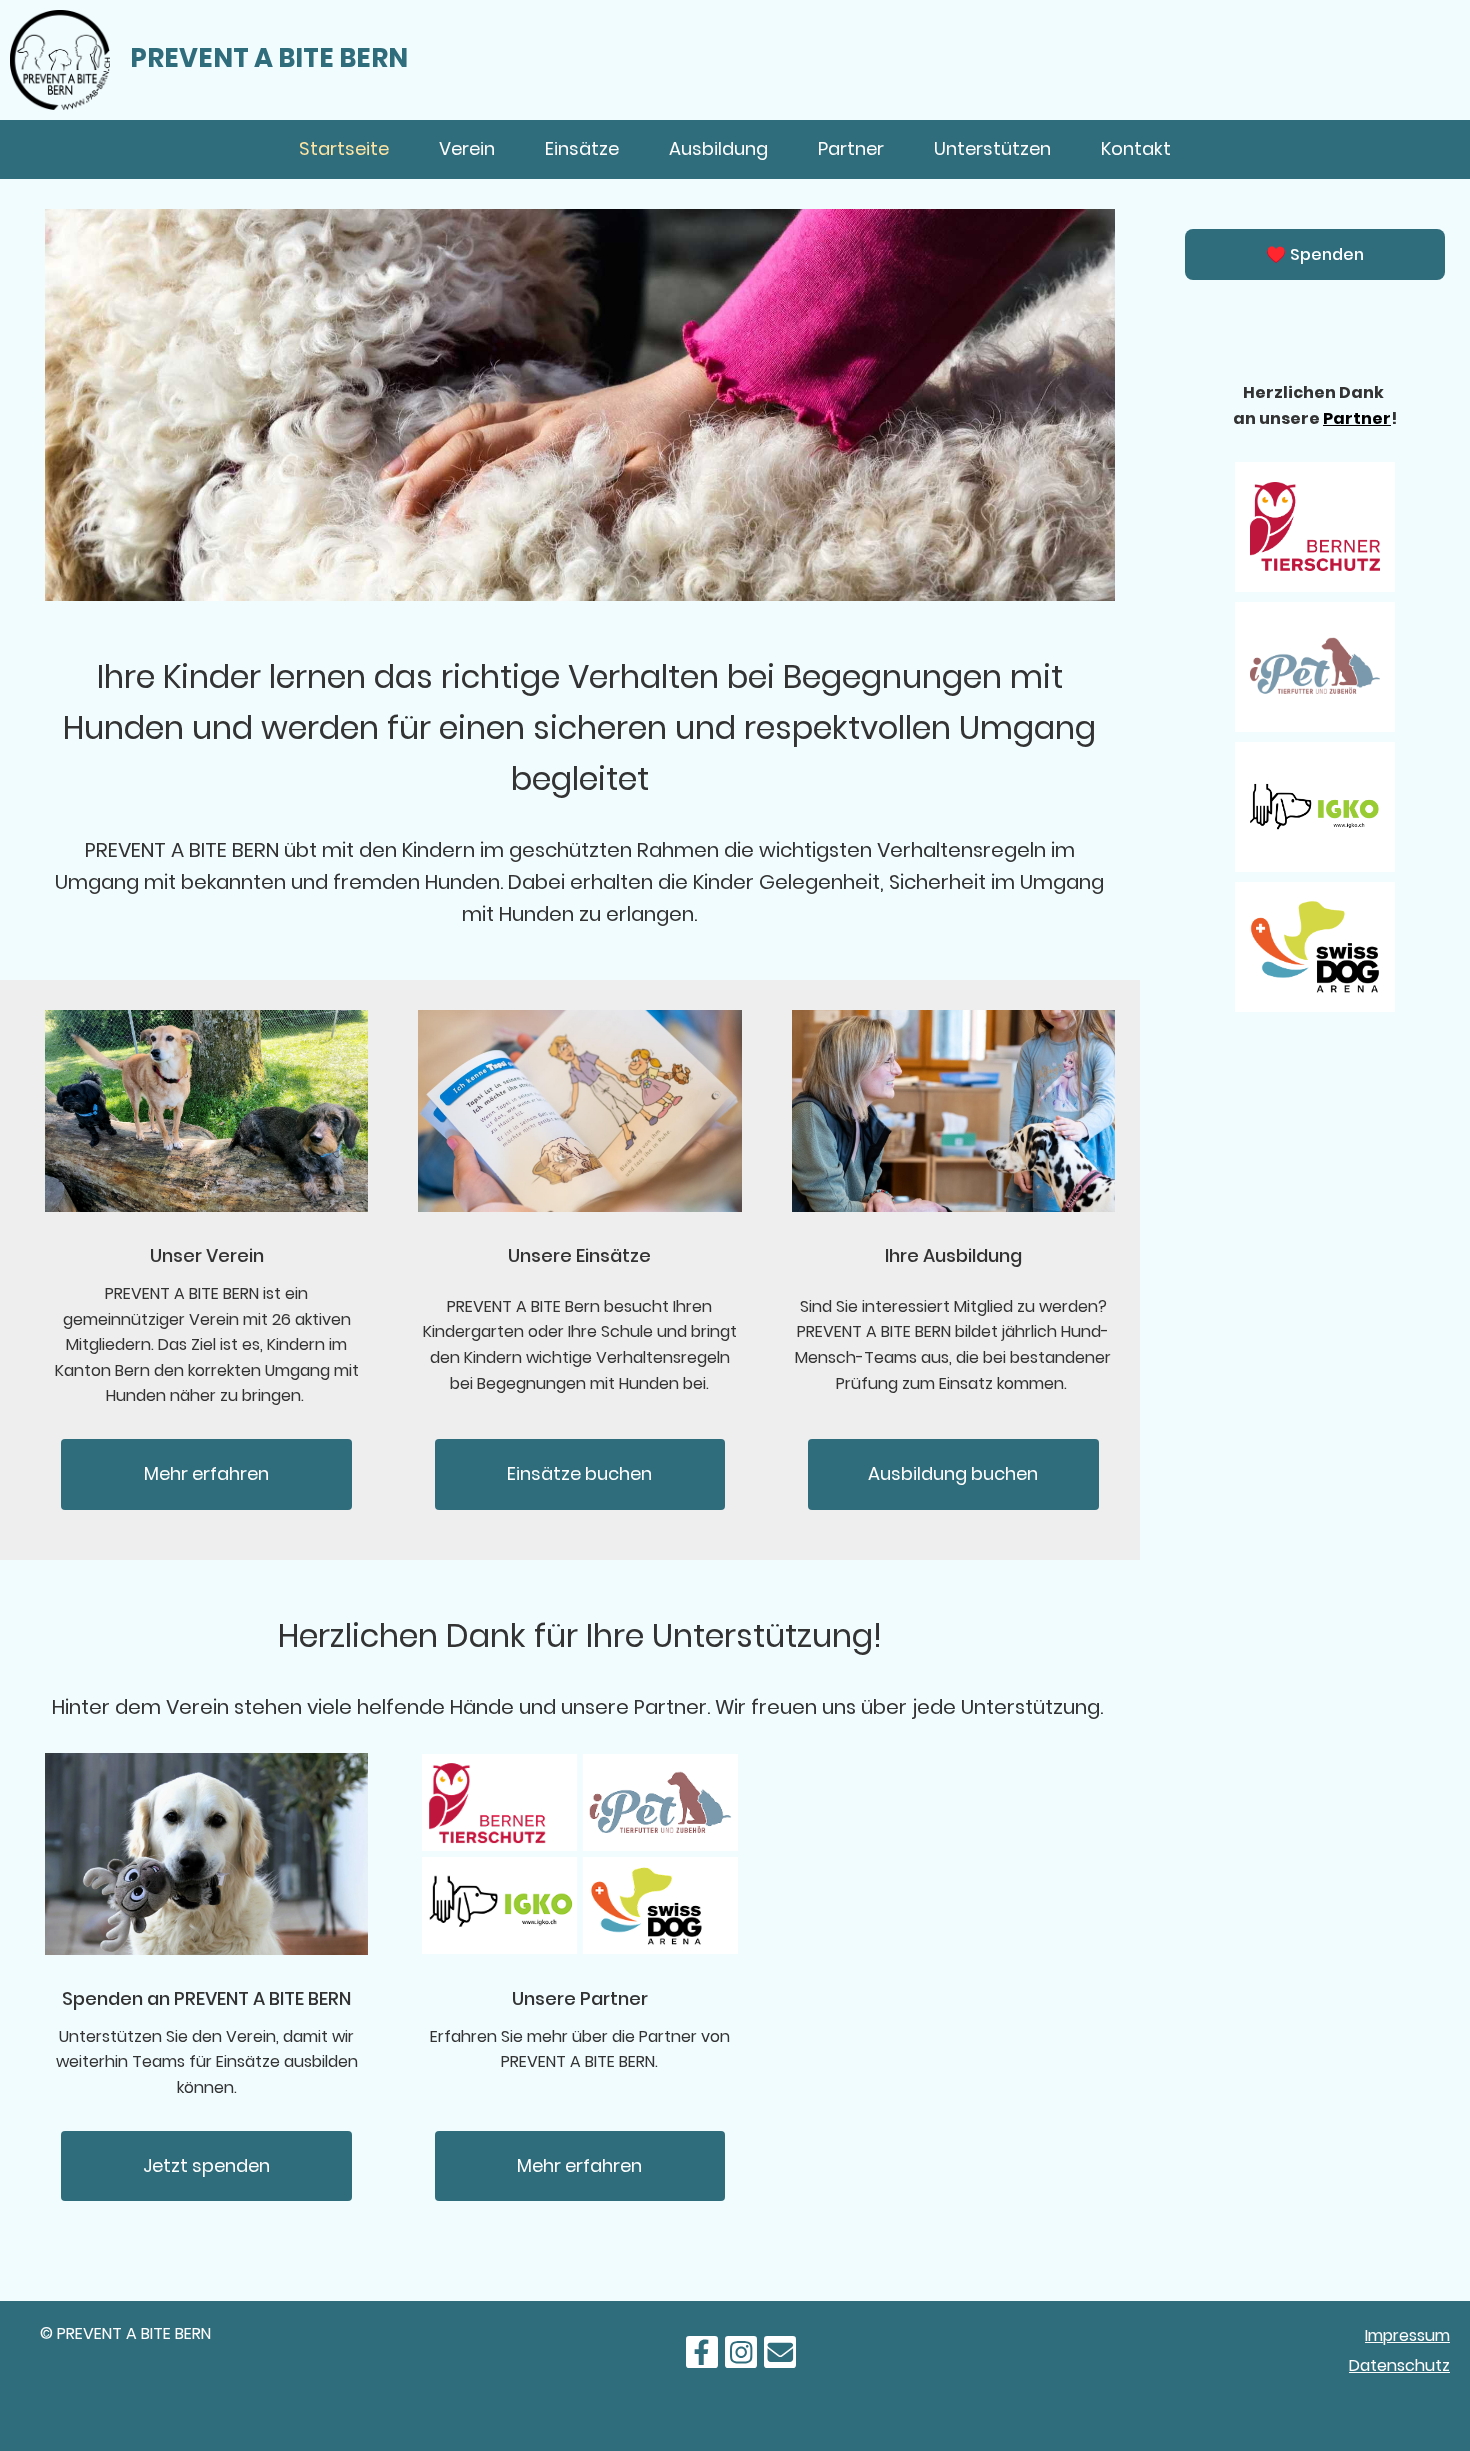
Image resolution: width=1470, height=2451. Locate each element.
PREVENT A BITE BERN (269, 58)
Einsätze (582, 148)
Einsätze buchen (579, 1473)
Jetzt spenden (206, 2165)
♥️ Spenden (1315, 254)
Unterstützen (992, 148)
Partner (851, 148)
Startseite (344, 148)
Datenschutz (1399, 2365)
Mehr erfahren (206, 1473)
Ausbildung (718, 148)
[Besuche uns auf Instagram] (741, 2356)
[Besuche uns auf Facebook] (702, 2356)
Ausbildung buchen (953, 1473)
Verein (467, 148)
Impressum (1407, 2335)
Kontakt (1136, 148)
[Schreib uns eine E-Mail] (780, 2356)
